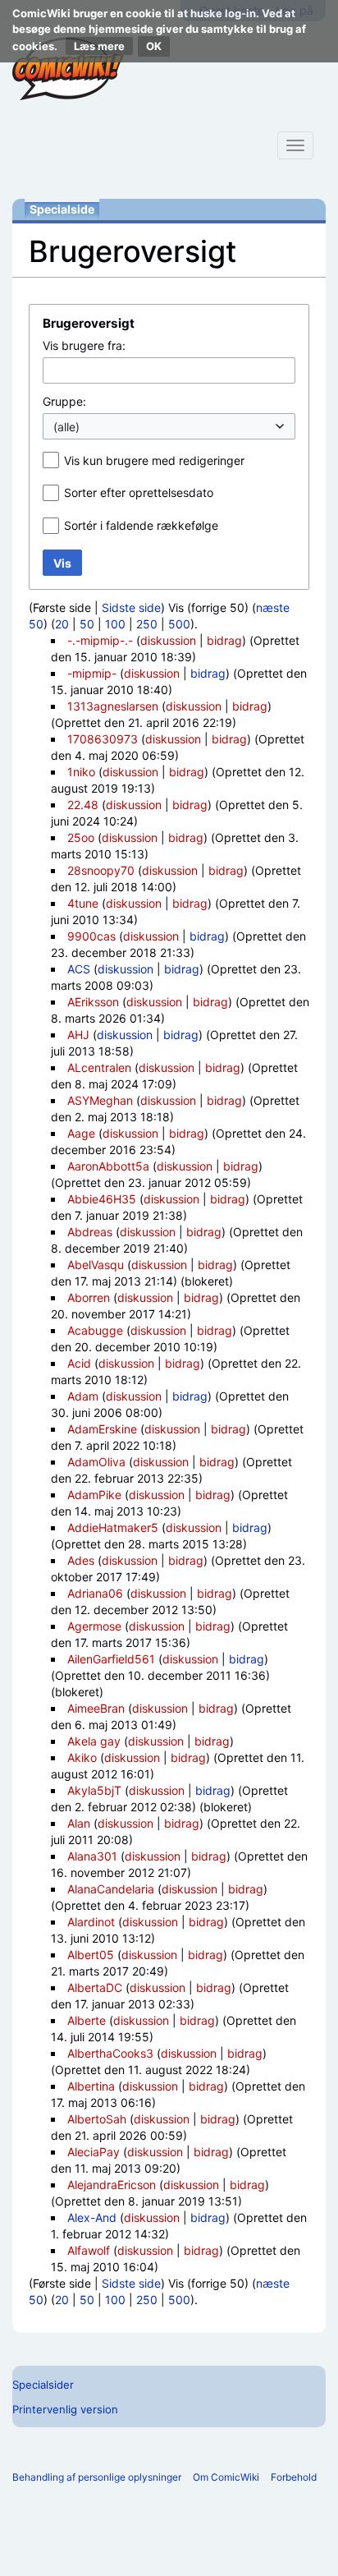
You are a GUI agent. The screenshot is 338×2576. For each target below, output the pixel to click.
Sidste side (131, 607)
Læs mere (99, 46)
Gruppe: (64, 401)
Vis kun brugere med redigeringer (154, 460)
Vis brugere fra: (84, 345)
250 (147, 624)
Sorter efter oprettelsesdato (139, 492)
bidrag (224, 640)
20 (62, 624)
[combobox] (169, 370)
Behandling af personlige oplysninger (97, 2477)
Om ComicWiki (226, 2477)
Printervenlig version (65, 2409)
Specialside (62, 209)
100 (115, 624)
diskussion (168, 640)
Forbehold (294, 2477)
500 (179, 624)
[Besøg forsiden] (68, 69)
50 (87, 624)
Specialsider (43, 2385)
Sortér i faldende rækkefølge (141, 525)
